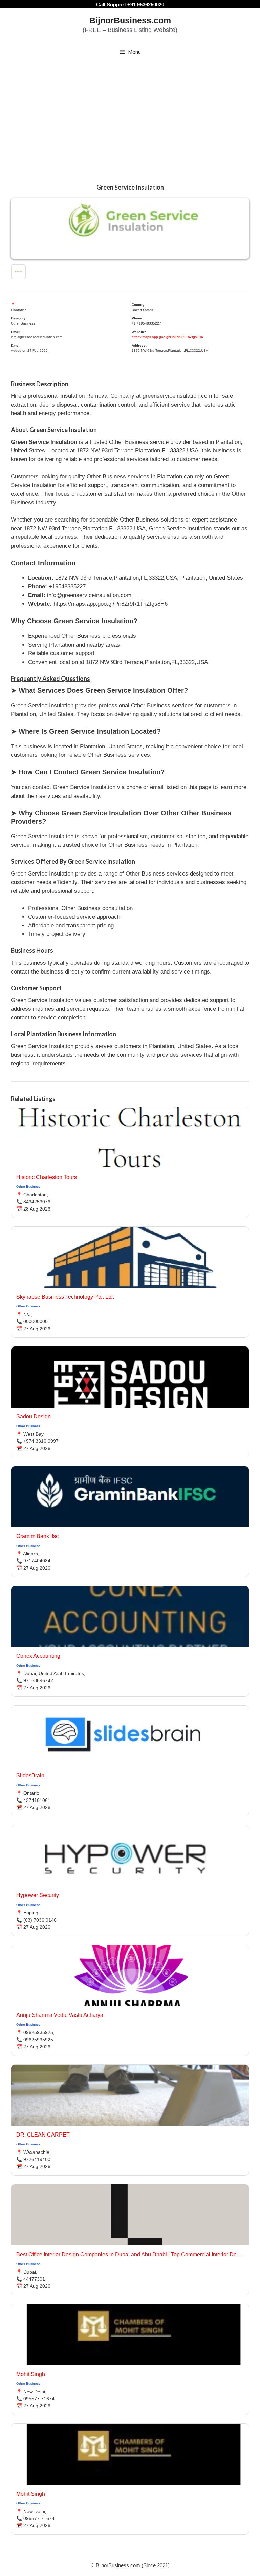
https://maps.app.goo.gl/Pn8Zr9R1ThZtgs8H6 (167, 337)
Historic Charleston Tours (47, 1177)
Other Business (28, 1187)
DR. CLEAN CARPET (43, 2135)
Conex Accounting (38, 1656)
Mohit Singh (31, 2374)
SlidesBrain (30, 1776)
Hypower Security (38, 1895)
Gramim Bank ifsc (37, 1536)
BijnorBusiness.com (130, 20)
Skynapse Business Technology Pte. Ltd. (65, 1297)
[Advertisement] (130, 113)
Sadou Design (34, 1417)
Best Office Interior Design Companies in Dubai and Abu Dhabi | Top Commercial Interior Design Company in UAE (130, 2254)
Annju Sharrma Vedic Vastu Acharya (60, 2015)
